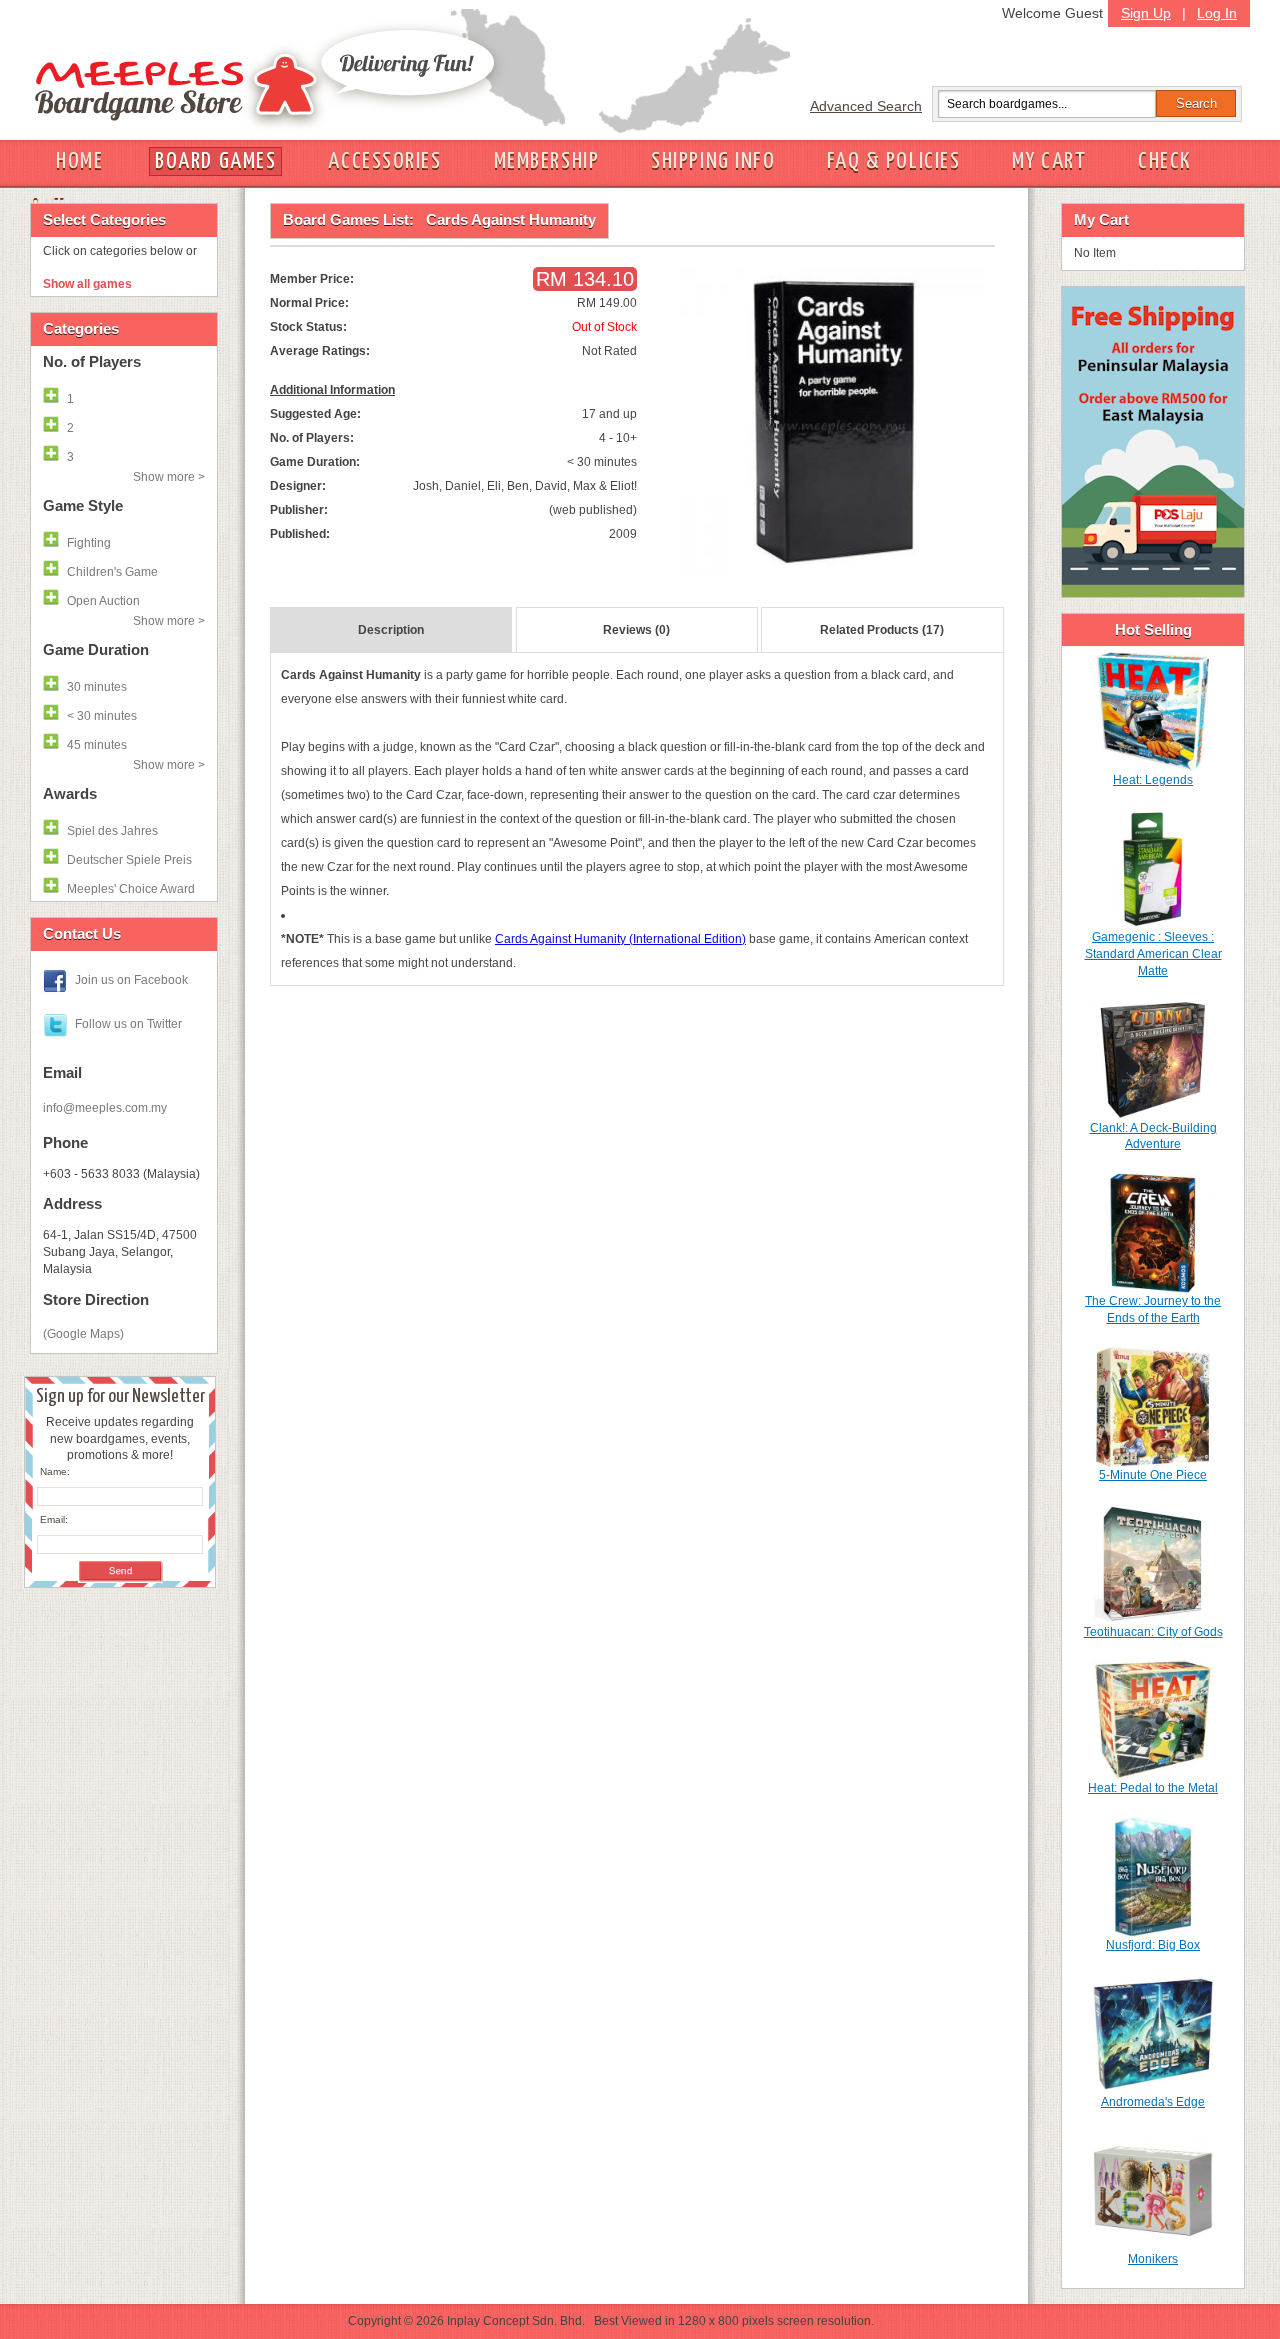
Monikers (1153, 2259)
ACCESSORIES (384, 161)
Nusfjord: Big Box (1153, 1945)
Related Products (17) (882, 630)
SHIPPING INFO (713, 161)
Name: (55, 1471)
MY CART (1049, 161)
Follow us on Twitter (128, 1024)
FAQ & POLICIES (893, 161)
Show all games (87, 284)
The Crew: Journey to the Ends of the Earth (1153, 1309)
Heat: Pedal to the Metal (1153, 1788)
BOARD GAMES (215, 161)
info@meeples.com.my (105, 1108)
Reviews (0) (636, 630)
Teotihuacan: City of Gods (1153, 1632)
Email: (54, 1519)
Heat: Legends (1153, 780)
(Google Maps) (83, 1334)
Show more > (169, 477)
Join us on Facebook (131, 980)
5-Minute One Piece (1153, 1475)
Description (391, 630)
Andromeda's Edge (1153, 2102)
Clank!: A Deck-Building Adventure (1153, 1136)
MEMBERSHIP (547, 161)
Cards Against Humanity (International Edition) (620, 939)
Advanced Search (866, 106)
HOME (79, 161)
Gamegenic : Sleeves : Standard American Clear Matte (1153, 954)
